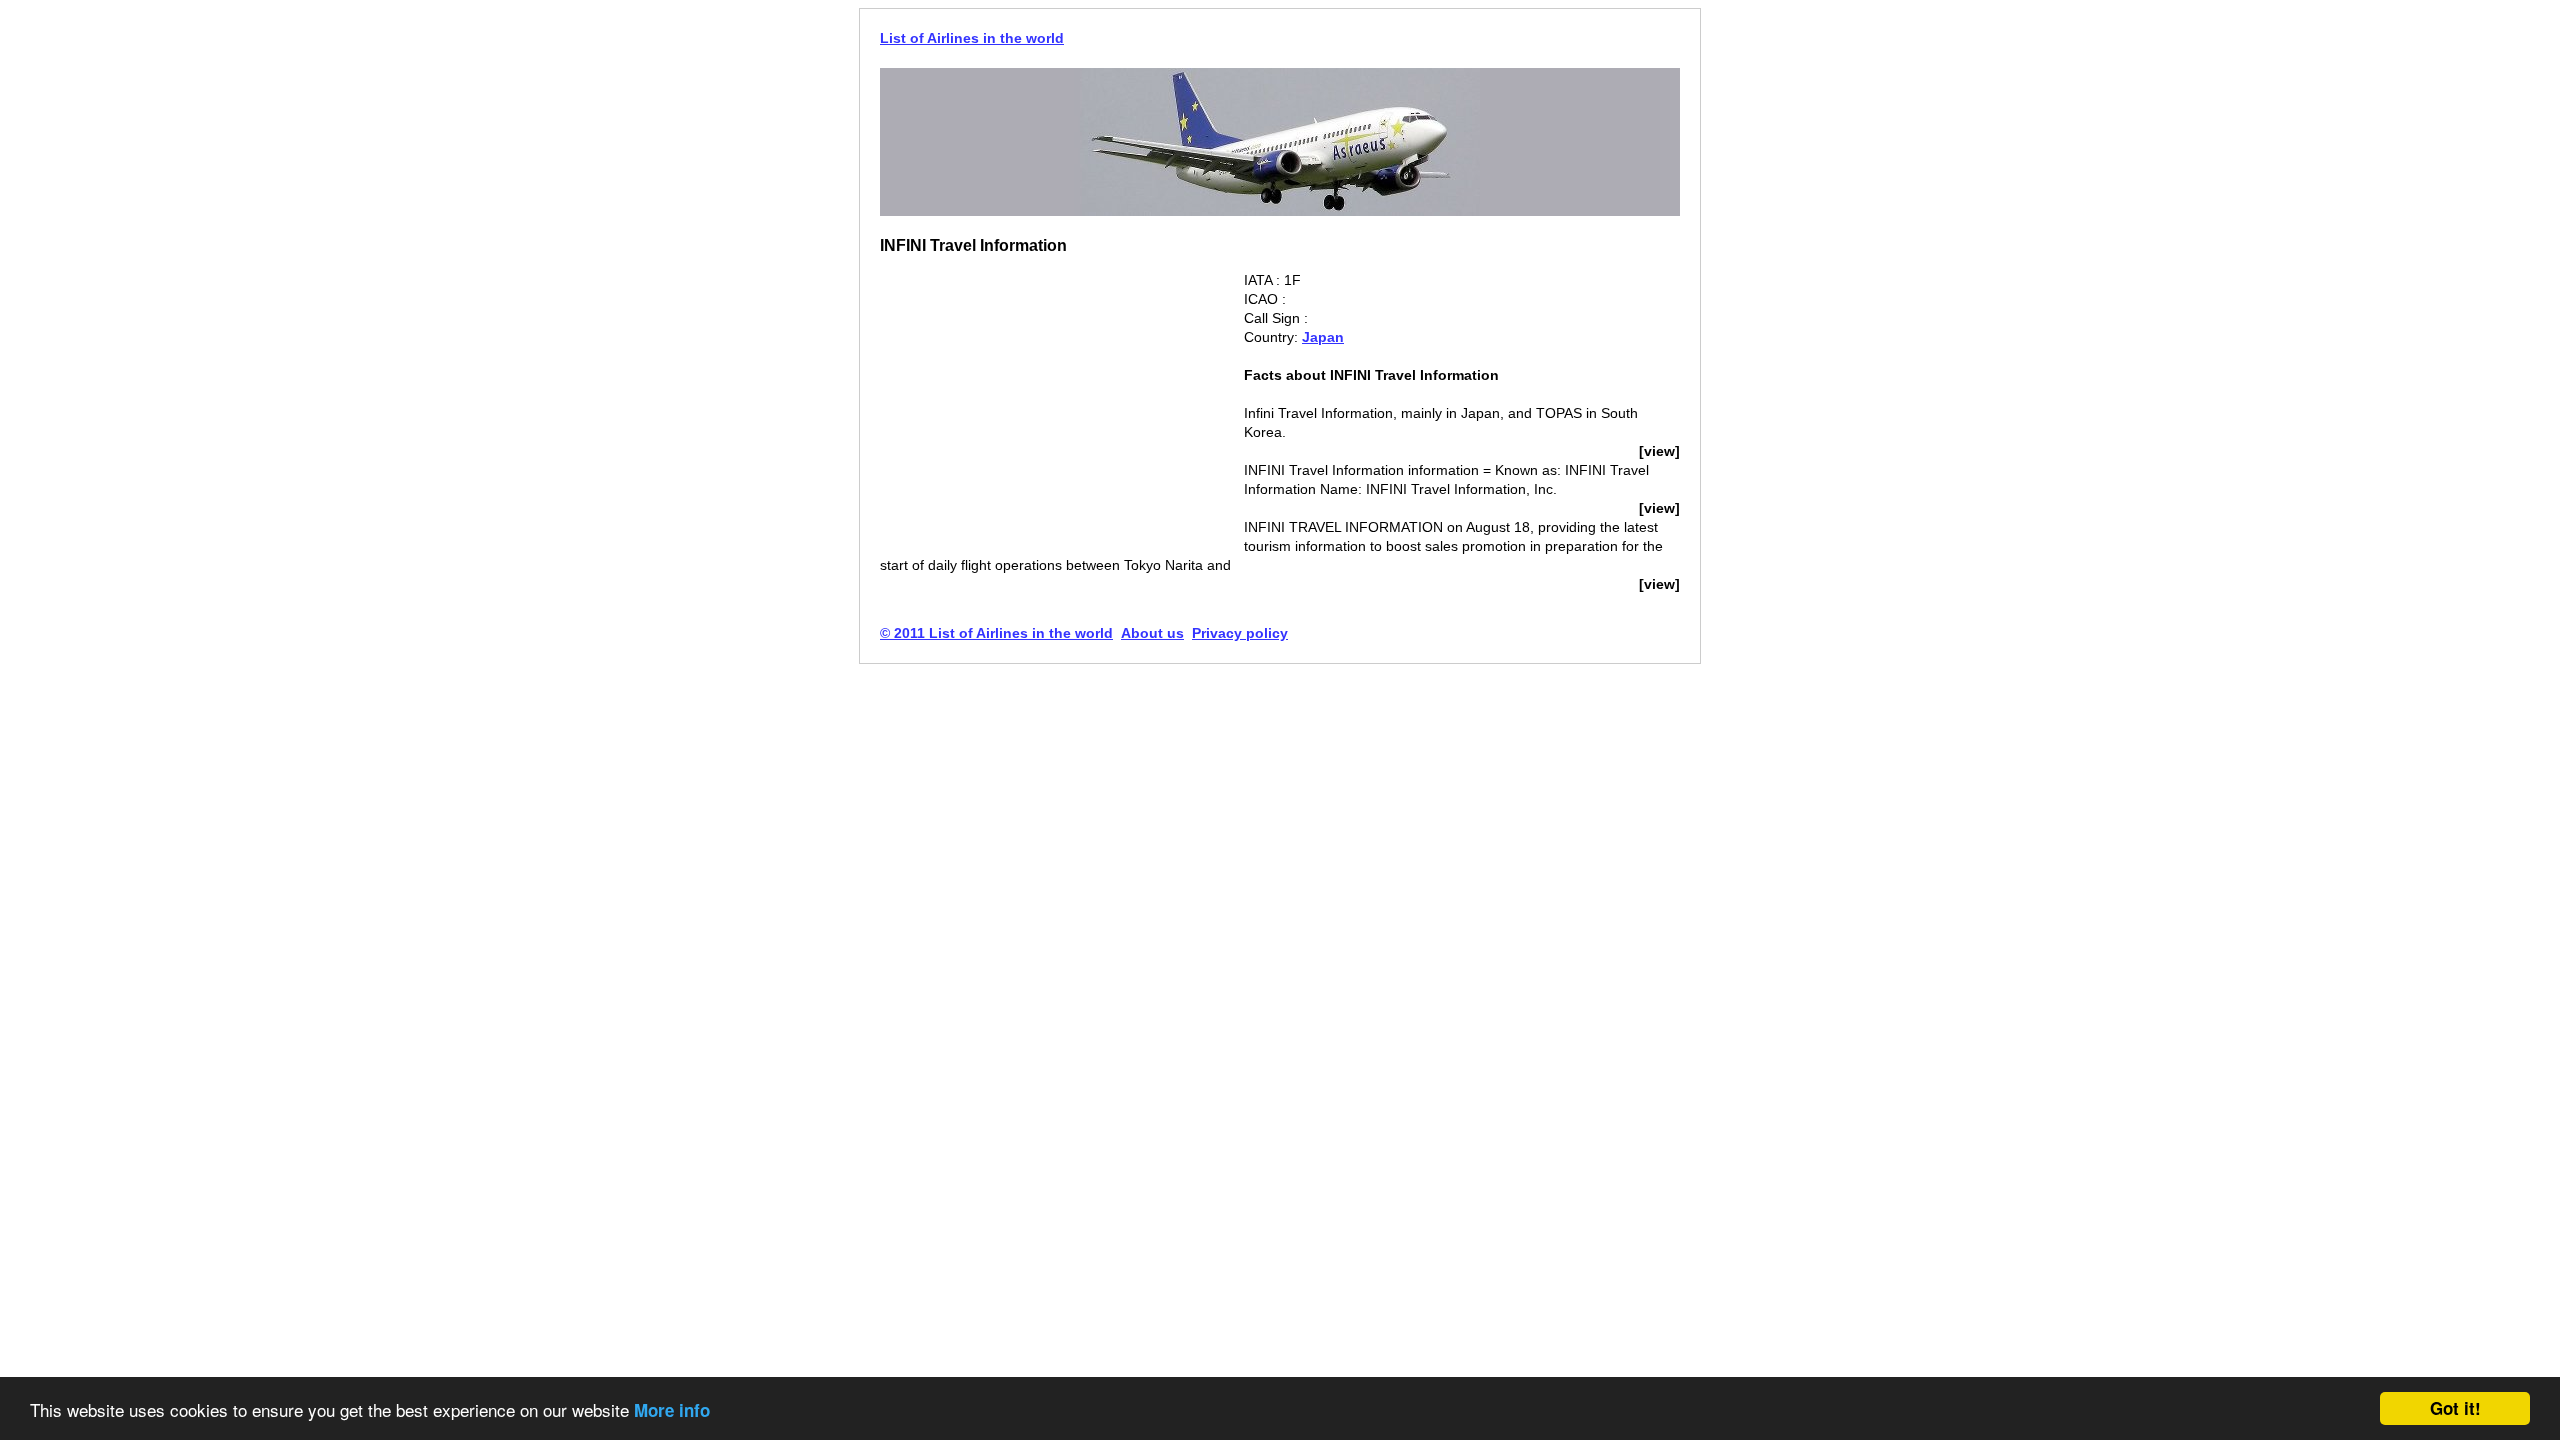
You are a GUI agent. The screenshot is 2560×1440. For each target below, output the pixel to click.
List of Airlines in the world (972, 38)
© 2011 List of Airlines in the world (996, 633)
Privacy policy (1240, 633)
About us (1152, 633)
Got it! (2455, 1408)
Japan (1323, 337)
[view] (1659, 451)
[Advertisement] (1048, 411)
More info (672, 1410)
